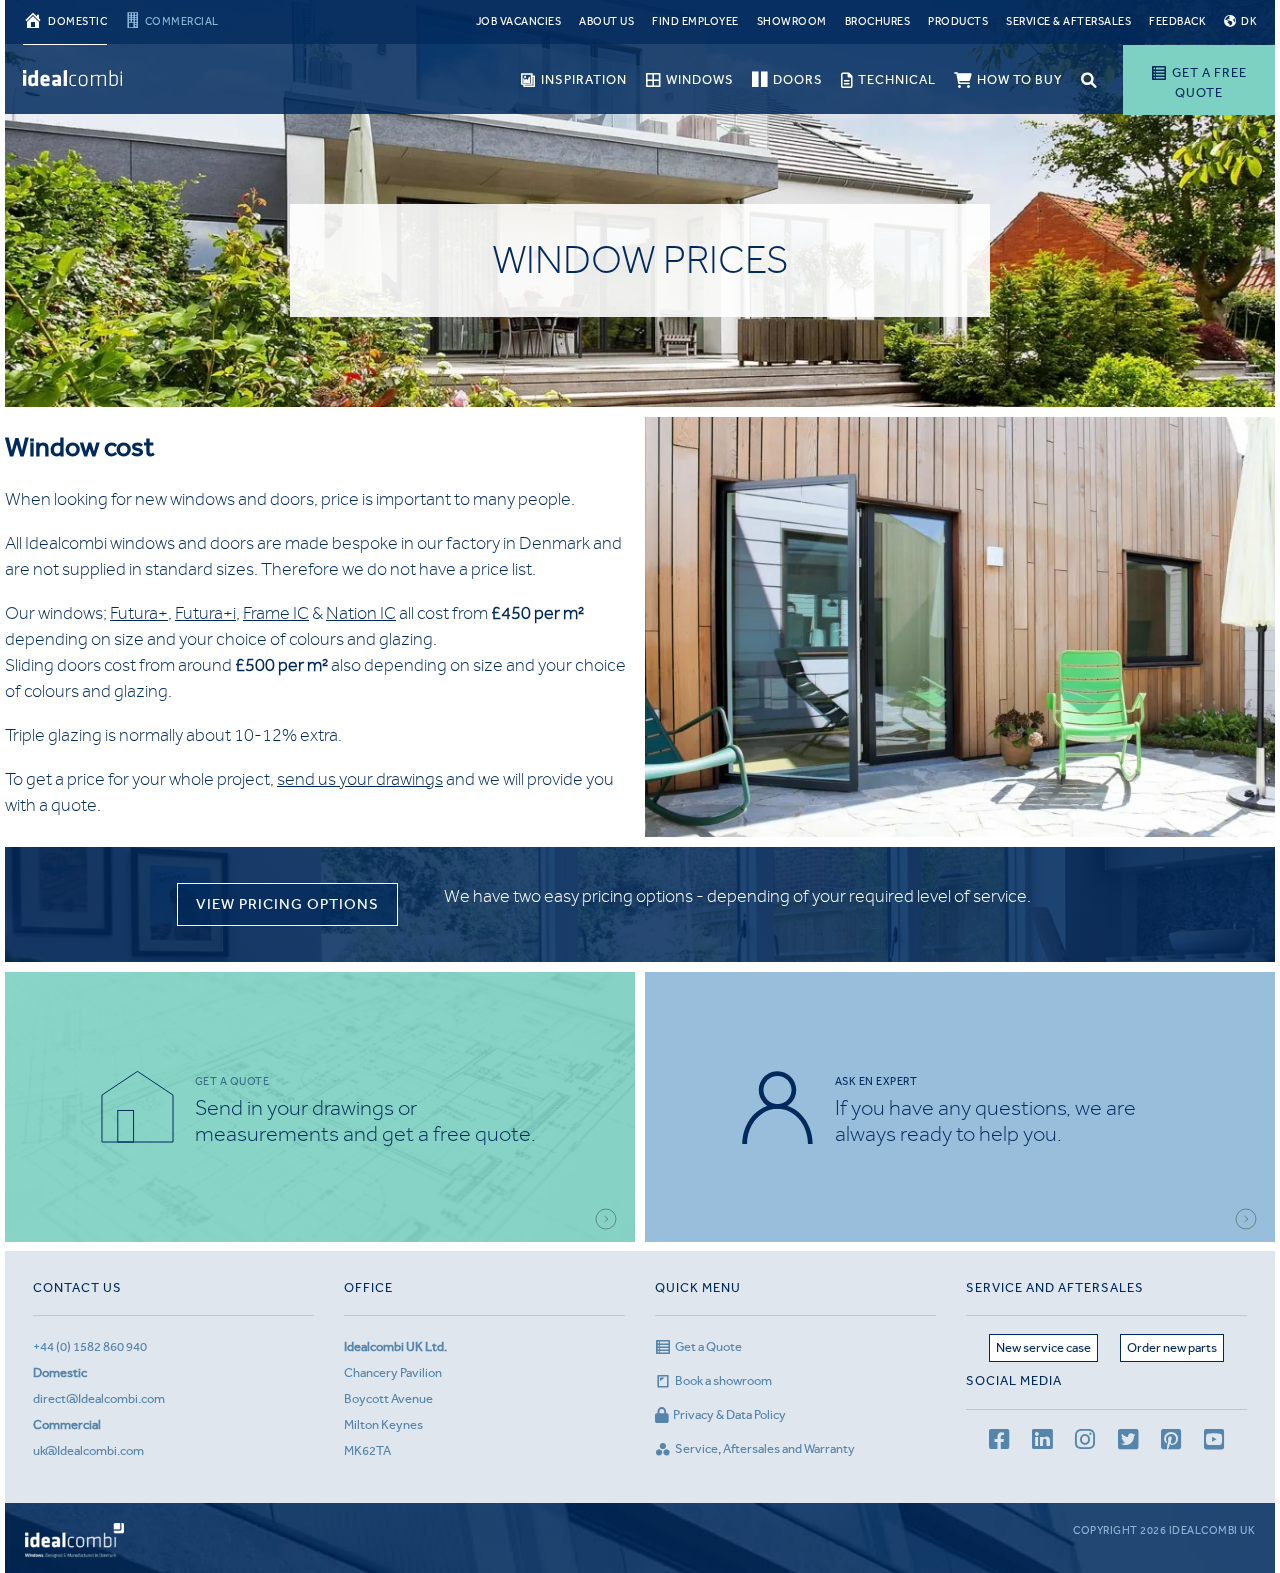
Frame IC (276, 613)
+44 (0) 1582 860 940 (90, 1346)
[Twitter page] (1128, 1442)
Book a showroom (723, 1380)
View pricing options (287, 904)
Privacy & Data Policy (729, 1414)
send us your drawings (360, 779)
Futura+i (205, 613)
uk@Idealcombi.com (88, 1450)
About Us (606, 21)
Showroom (792, 21)
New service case (1043, 1347)
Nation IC (361, 613)
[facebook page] (999, 1442)
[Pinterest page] (1171, 1442)
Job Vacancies (519, 21)
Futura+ (139, 613)
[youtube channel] (1214, 1442)
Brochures (878, 21)
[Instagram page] (1085, 1442)
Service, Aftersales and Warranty (765, 1448)
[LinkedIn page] (1042, 1442)
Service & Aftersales (1068, 21)
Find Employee (695, 21)
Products (958, 21)
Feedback (1177, 21)
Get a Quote (708, 1346)
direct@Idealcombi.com (99, 1398)
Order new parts (1172, 1347)
